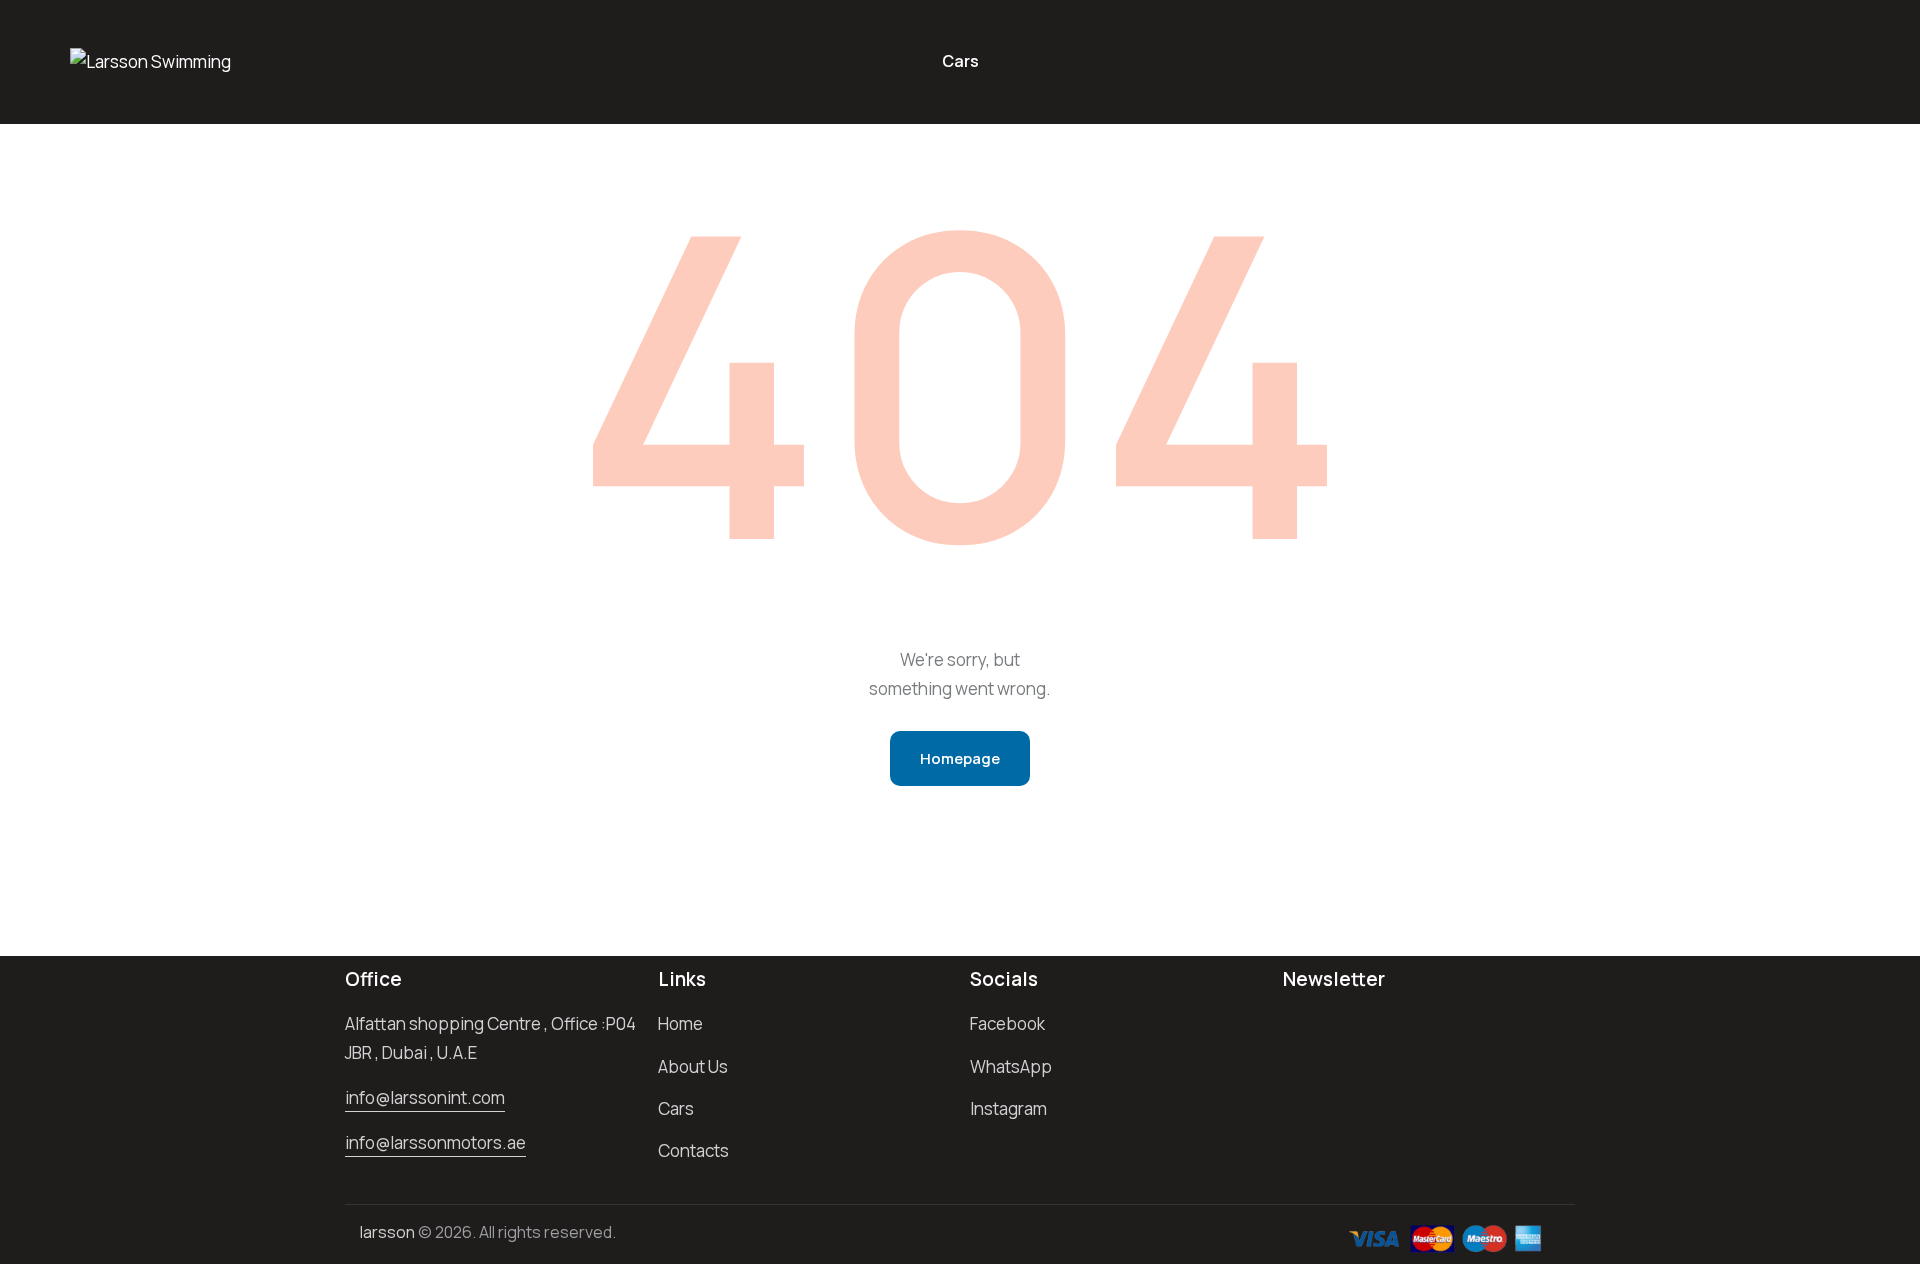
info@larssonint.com (425, 1097)
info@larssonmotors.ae (435, 1142)
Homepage (960, 758)
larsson (387, 1232)
